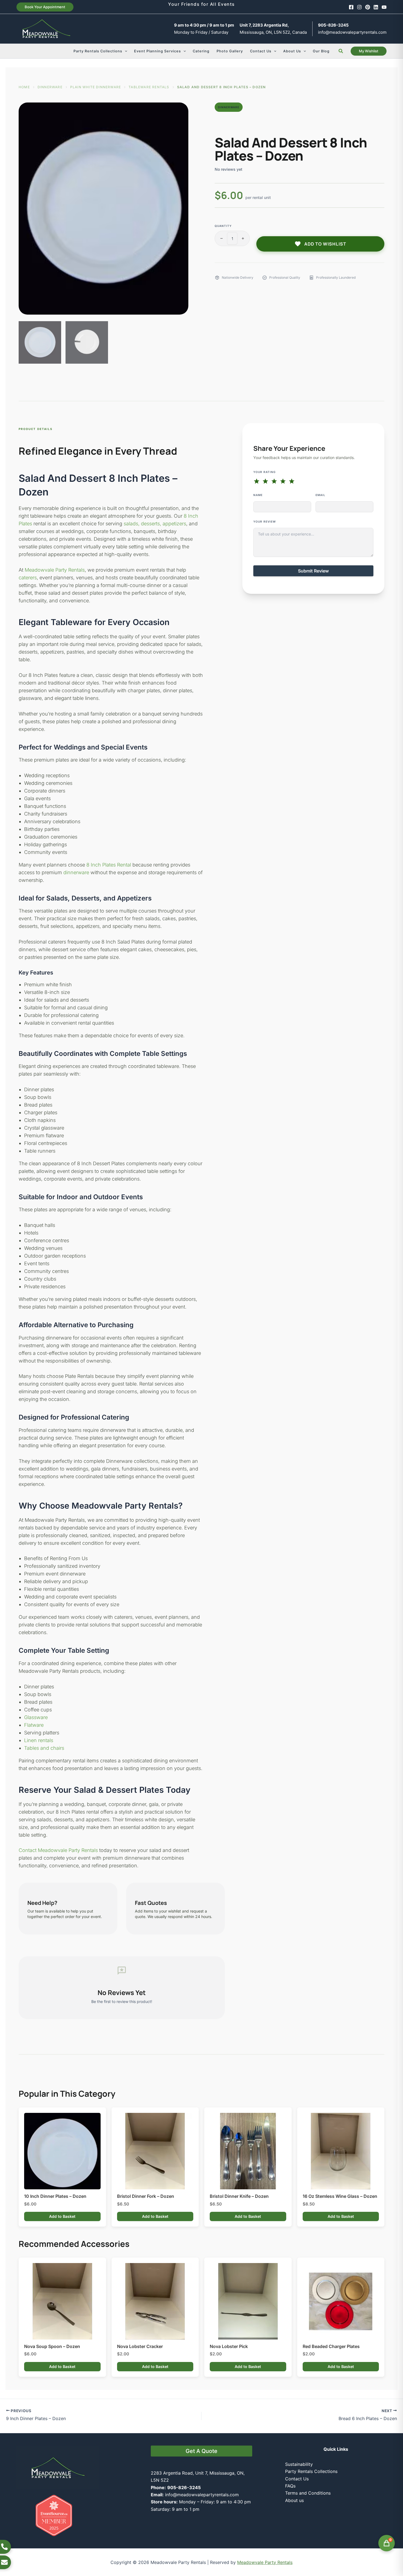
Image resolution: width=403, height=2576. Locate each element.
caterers (28, 578)
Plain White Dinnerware (96, 87)
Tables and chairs (44, 1748)
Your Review (265, 522)
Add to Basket (62, 2216)
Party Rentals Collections (311, 2471)
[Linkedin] (376, 7)
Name (258, 495)
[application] (125, 51)
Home (24, 87)
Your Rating (264, 472)
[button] (45, 7)
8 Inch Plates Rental (109, 865)
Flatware (34, 1725)
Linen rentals (39, 1740)
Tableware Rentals (149, 87)
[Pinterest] (368, 7)
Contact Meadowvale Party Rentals (58, 1850)
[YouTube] (384, 7)
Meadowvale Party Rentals (55, 570)
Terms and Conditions (308, 2493)
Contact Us (297, 2479)
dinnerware (76, 872)
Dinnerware (50, 87)
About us (294, 2500)
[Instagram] (359, 7)
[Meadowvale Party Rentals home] (58, 2467)
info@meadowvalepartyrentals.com (352, 32)
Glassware (36, 1717)
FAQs (290, 2486)
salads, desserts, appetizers (155, 524)
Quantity (223, 226)
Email (320, 495)
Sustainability (299, 2464)
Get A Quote (201, 2451)
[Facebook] (351, 7)
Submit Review (313, 571)
